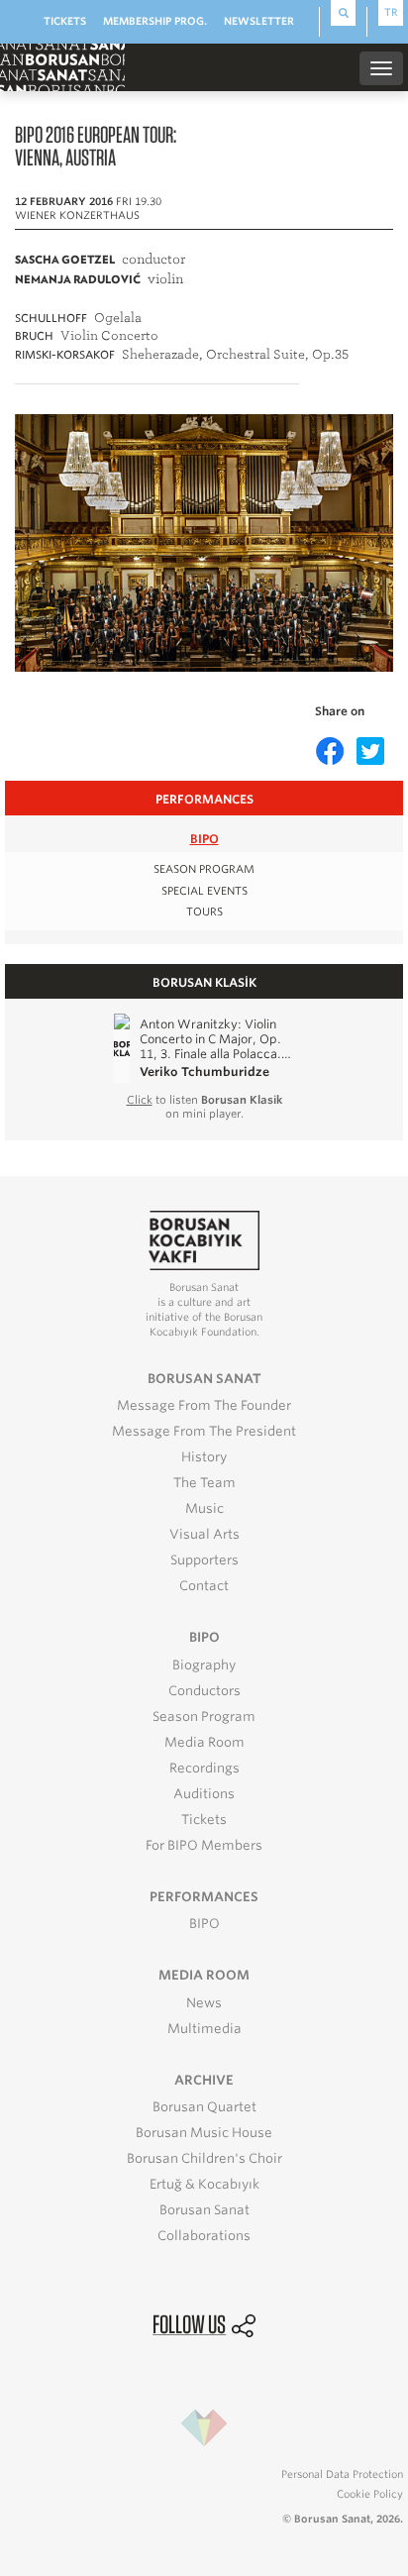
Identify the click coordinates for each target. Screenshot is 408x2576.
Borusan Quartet (204, 2107)
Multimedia (204, 2029)
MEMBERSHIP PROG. (155, 21)
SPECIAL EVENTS (204, 891)
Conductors (204, 1691)
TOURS (204, 912)
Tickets (204, 1820)
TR (391, 12)
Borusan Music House (204, 2133)
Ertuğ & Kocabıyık (204, 2184)
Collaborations (204, 2236)
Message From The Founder (204, 1405)
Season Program (204, 1717)
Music (204, 1508)
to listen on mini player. (204, 1107)
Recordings (204, 1768)
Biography (204, 1665)
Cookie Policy (370, 2494)
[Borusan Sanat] (62, 66)
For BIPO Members (204, 1845)
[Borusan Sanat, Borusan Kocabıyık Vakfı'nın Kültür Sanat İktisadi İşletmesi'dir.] (204, 1239)
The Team (204, 1483)
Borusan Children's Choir (204, 2158)
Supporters (204, 1560)
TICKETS (65, 21)
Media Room (204, 1742)
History (204, 1457)
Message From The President (204, 1431)
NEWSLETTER (259, 21)
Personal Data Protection (342, 2474)
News (204, 2003)
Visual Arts (204, 1534)
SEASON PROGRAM (204, 869)
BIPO (204, 839)
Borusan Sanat (204, 2210)
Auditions (204, 1794)
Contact (204, 1586)
